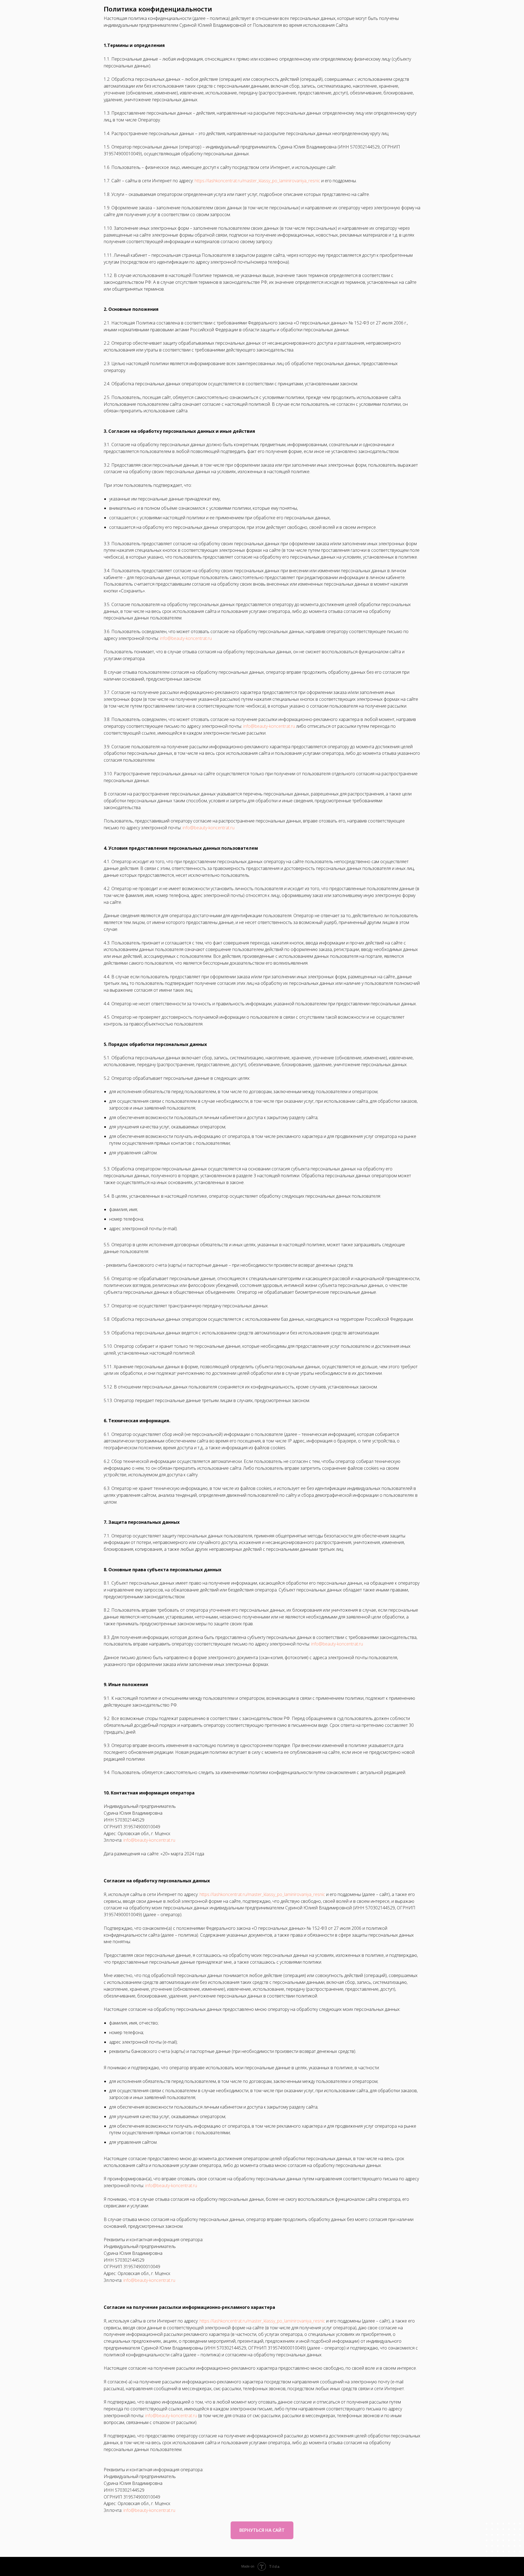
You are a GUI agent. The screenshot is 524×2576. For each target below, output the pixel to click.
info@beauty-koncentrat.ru (186, 638)
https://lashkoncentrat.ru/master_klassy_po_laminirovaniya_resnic (257, 181)
